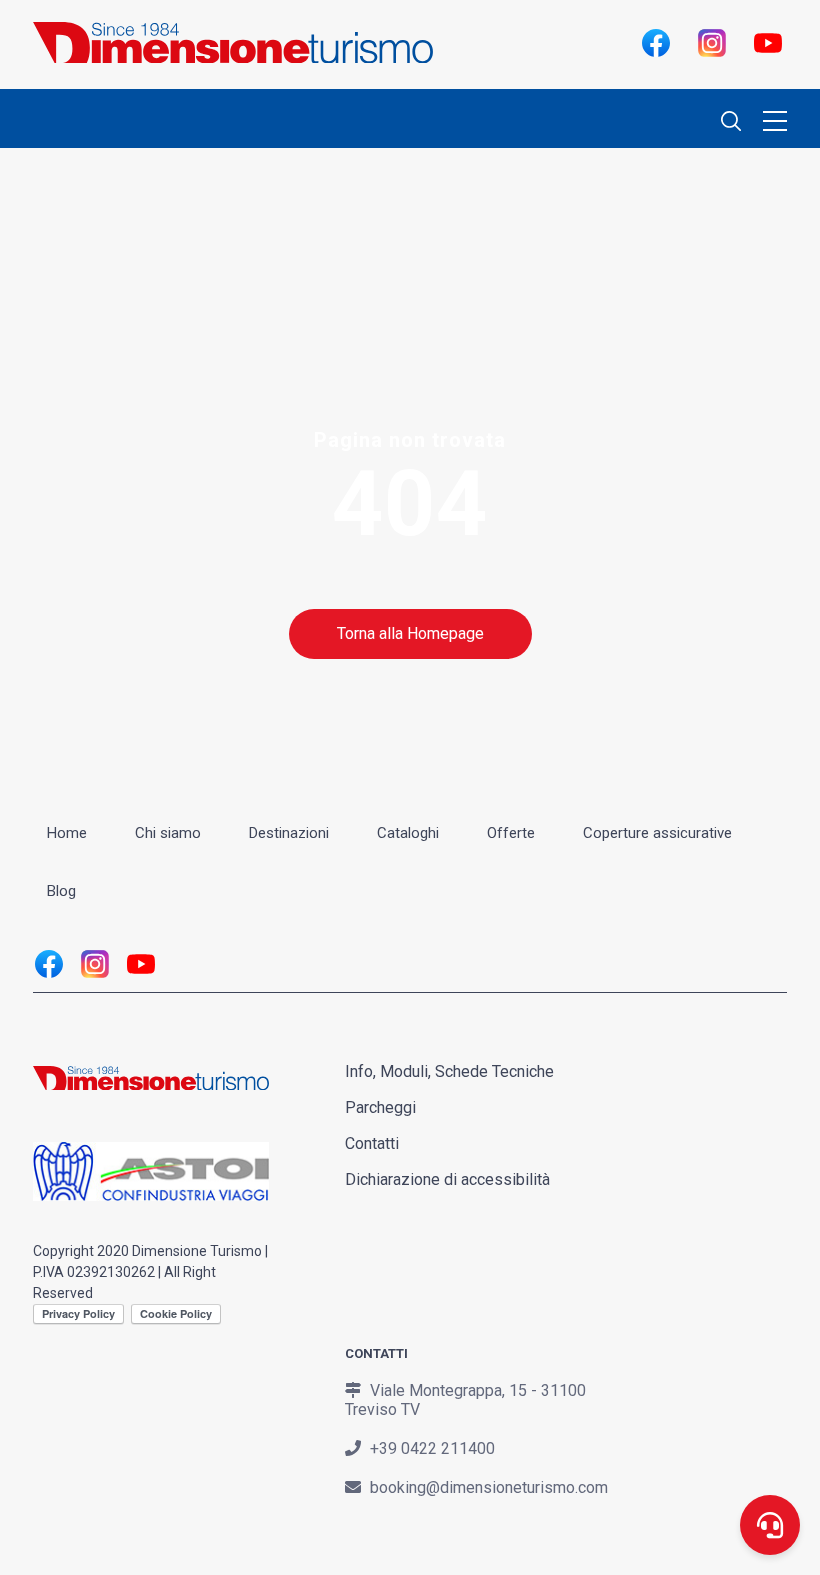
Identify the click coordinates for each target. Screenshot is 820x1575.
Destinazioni (289, 833)
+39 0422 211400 (432, 1448)
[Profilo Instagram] (711, 42)
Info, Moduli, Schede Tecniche (449, 1071)
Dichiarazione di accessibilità (447, 1179)
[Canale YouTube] (767, 42)
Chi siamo (168, 833)
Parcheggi (380, 1107)
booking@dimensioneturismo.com (489, 1487)
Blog (61, 891)
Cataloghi (408, 833)
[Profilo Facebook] (655, 42)
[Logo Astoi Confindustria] (151, 1190)
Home (67, 833)
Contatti (372, 1143)
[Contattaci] (770, 1525)
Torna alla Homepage (410, 633)
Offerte (511, 833)
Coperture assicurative (657, 833)
